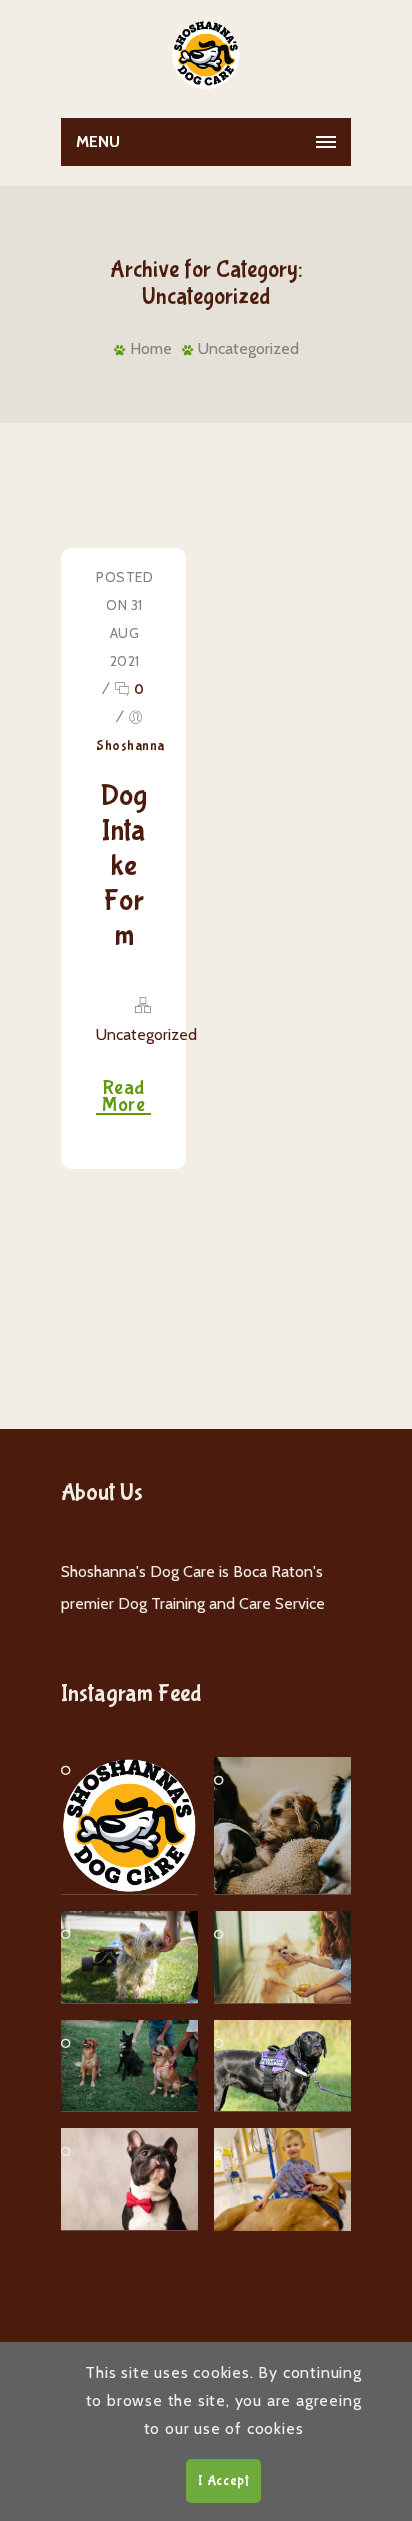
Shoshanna (130, 746)
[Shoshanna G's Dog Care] (206, 54)
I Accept (223, 2481)
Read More (123, 1097)
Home (151, 348)
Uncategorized (248, 348)
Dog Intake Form (123, 865)
